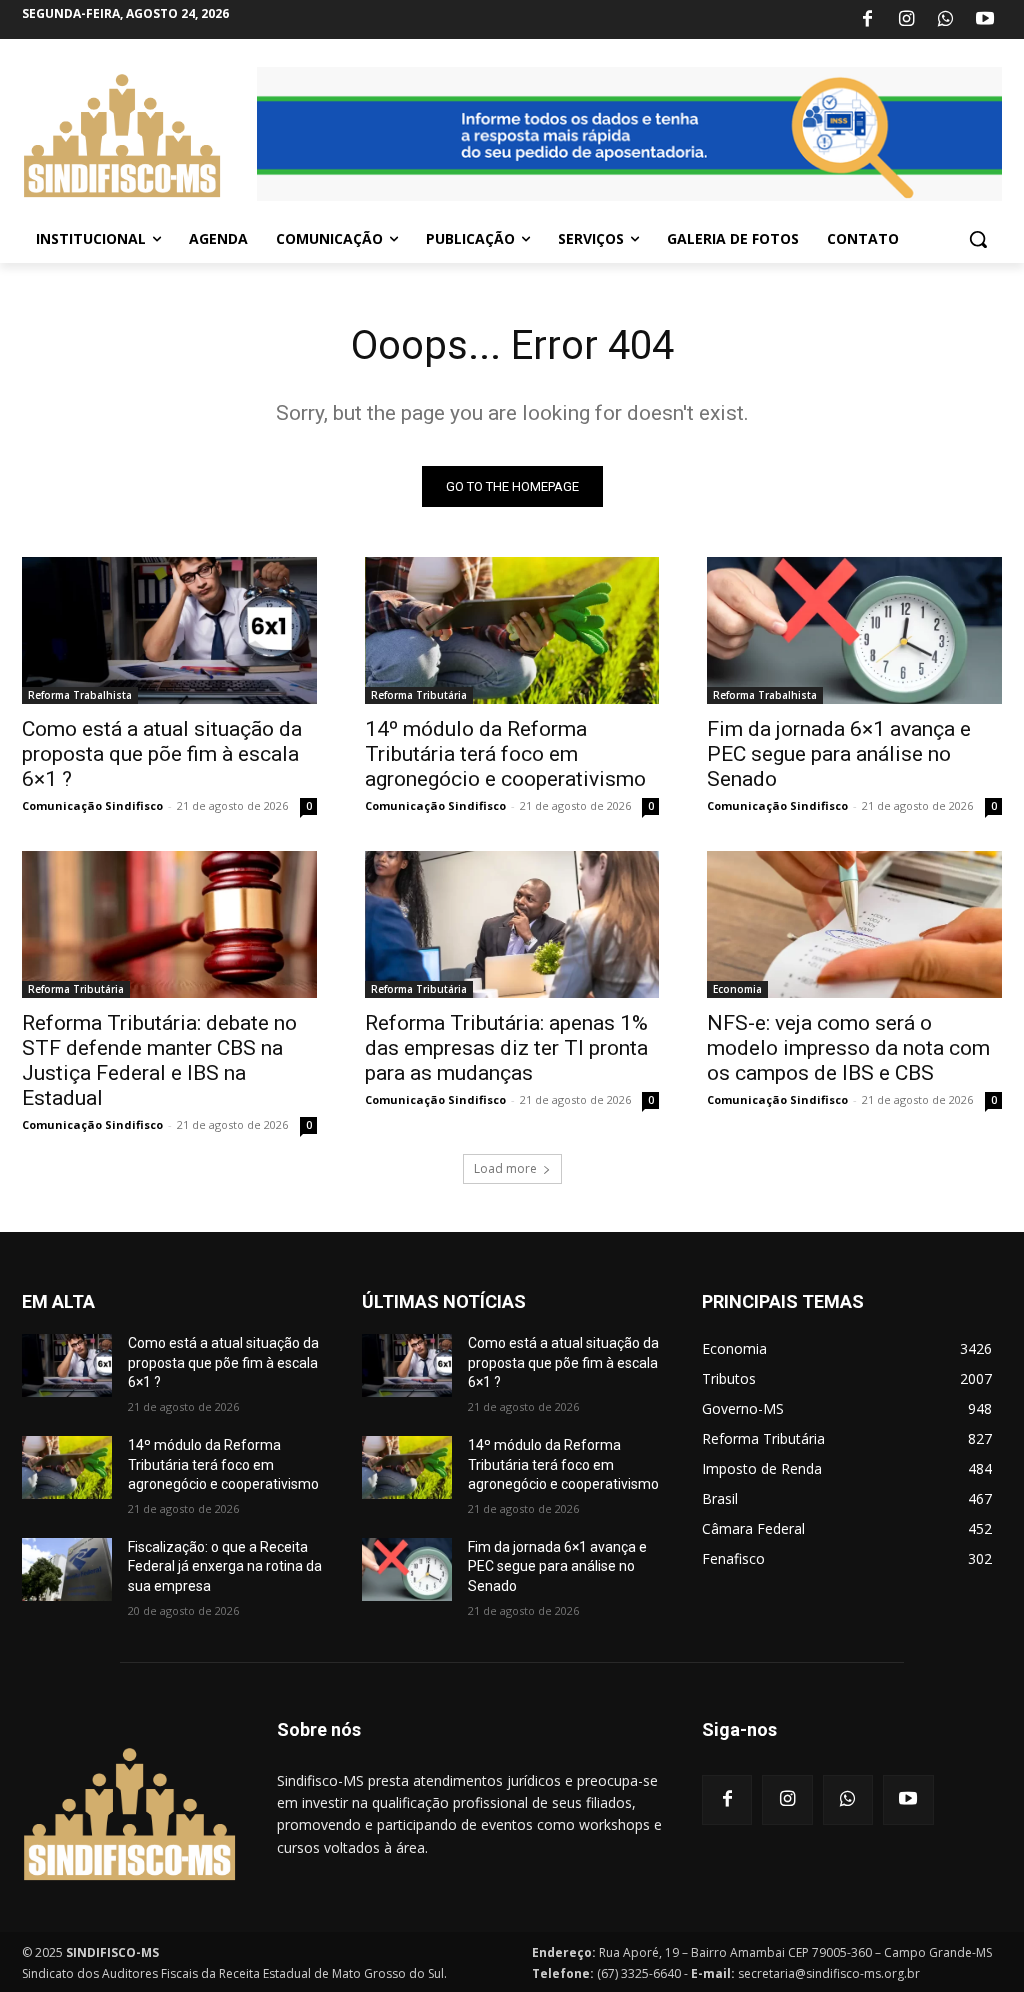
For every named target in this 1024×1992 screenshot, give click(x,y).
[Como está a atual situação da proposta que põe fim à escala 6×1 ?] (169, 630)
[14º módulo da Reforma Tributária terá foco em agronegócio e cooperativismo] (512, 630)
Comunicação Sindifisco (92, 805)
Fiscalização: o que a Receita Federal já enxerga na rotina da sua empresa (225, 1566)
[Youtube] (985, 20)
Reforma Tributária (419, 695)
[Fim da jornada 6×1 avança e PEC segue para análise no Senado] (854, 630)
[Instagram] (906, 20)
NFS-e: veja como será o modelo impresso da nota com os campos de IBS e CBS (848, 1048)
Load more (505, 1168)
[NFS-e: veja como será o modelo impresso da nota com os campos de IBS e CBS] (854, 924)
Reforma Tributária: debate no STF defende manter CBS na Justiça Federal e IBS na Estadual (159, 1060)
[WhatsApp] (946, 20)
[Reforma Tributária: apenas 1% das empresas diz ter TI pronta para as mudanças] (512, 924)
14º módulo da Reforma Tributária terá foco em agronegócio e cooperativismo (505, 754)
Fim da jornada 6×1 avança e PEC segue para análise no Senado (839, 754)
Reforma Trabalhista (80, 695)
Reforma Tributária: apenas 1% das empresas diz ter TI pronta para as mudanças (506, 1048)
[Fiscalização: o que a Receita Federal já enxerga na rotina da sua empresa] (67, 1569)
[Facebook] (867, 20)
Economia (737, 989)
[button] (978, 239)
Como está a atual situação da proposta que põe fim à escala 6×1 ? (162, 754)
